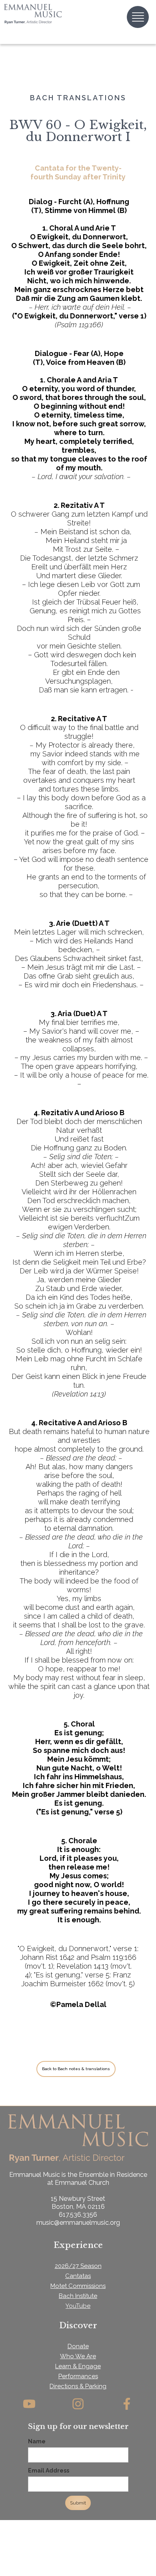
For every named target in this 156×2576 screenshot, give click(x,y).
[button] (138, 17)
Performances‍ (78, 2376)
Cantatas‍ (78, 2276)
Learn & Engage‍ (78, 2366)
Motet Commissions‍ (78, 2286)
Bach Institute (78, 2296)
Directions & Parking (78, 2386)
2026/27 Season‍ (78, 2266)
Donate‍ (78, 2346)
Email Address (49, 2471)
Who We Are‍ (78, 2356)
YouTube (78, 2306)
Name (37, 2441)
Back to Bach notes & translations (76, 2069)
